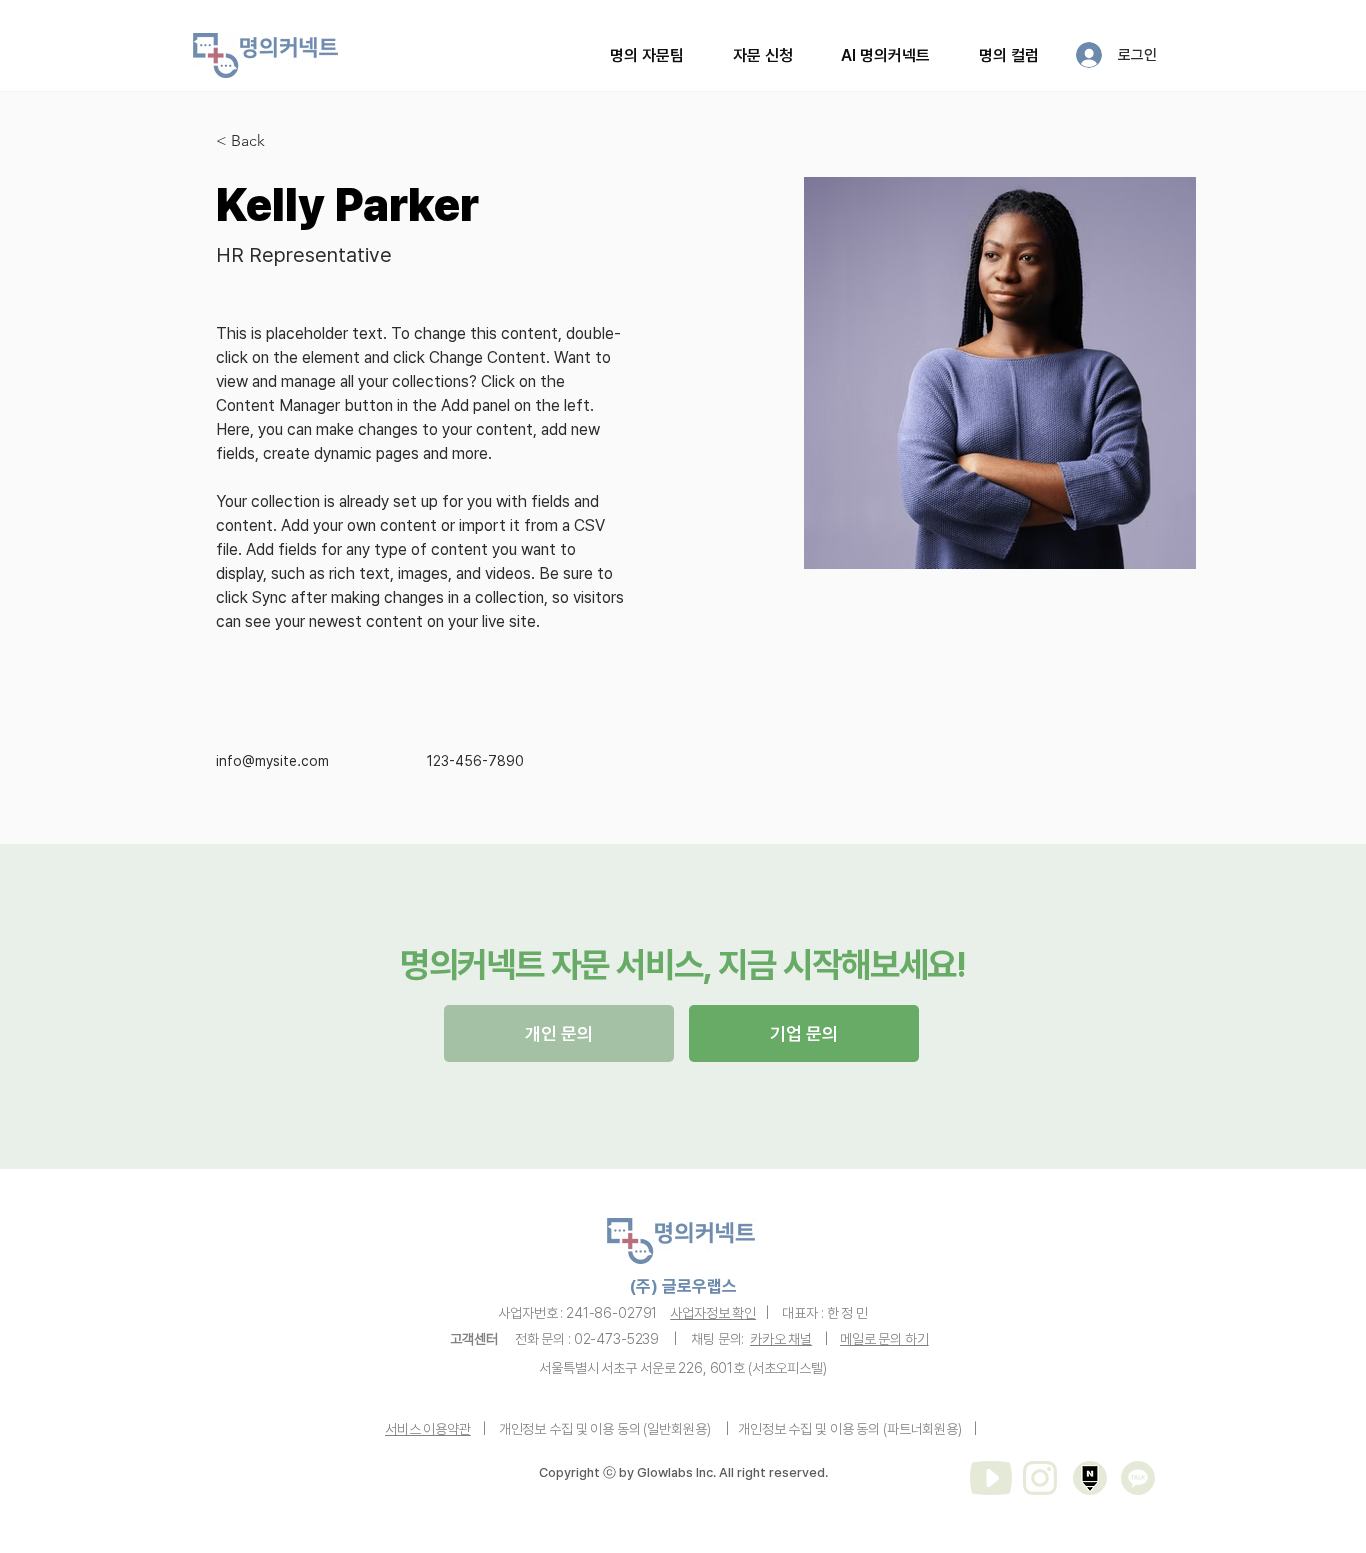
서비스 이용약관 (428, 1429)
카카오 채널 (781, 1339)
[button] (763, 55)
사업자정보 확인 (713, 1313)
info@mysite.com (272, 761)
